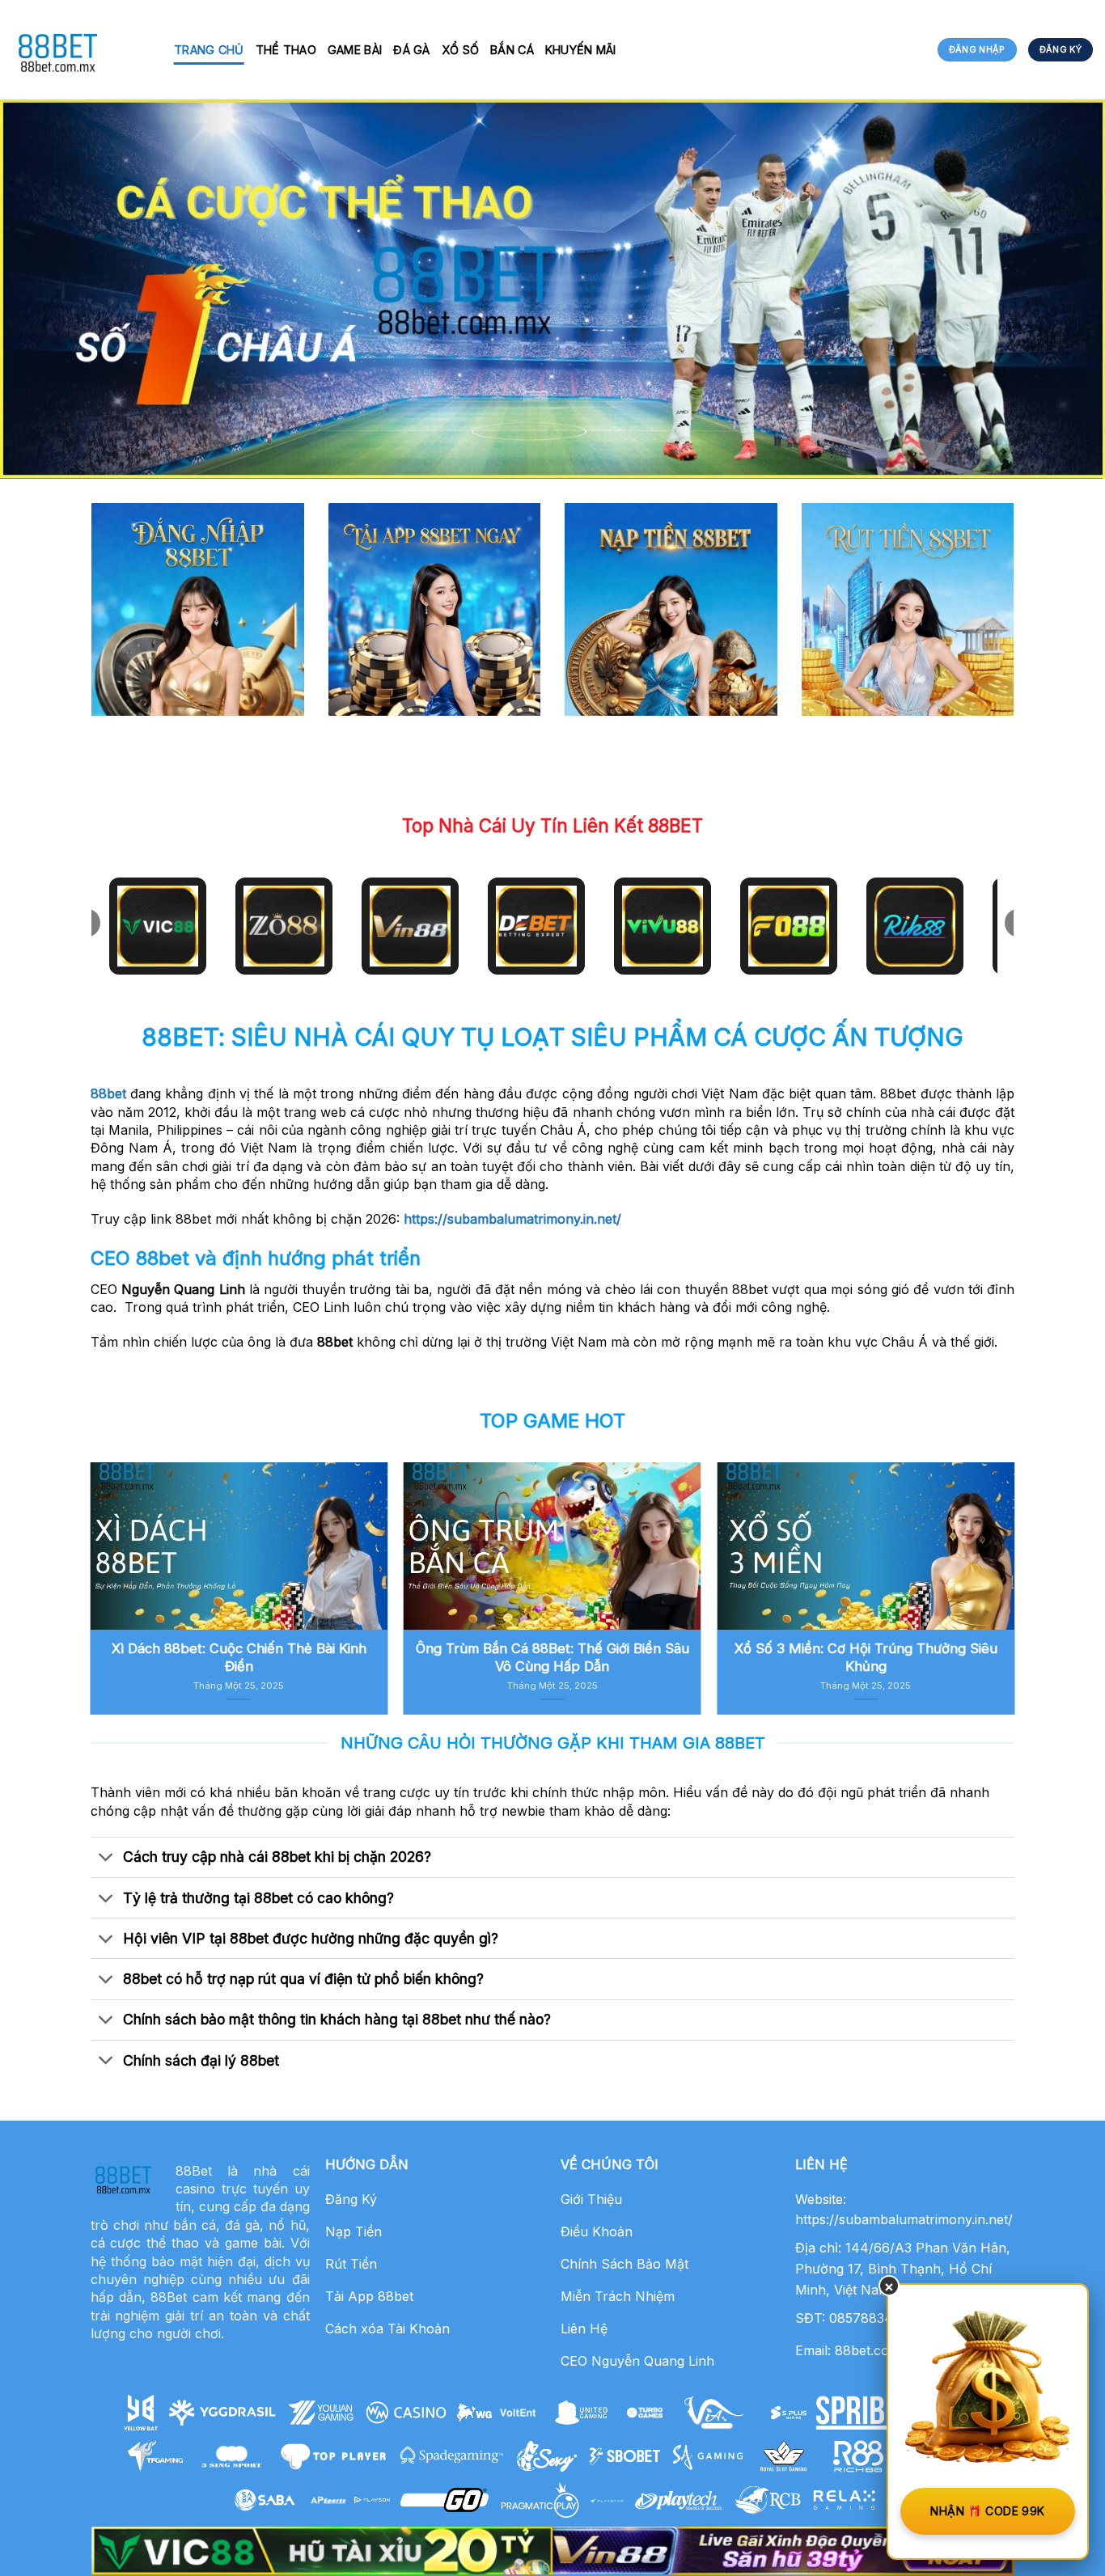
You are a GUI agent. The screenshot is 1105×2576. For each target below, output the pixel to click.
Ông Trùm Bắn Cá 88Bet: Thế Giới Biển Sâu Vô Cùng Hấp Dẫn (552, 1657)
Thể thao (286, 50)
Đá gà (411, 50)
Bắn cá (512, 50)
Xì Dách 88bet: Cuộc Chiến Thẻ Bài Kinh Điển (239, 1657)
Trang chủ (209, 50)
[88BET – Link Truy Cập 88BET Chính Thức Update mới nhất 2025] (81, 50)
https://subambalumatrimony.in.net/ (512, 1219)
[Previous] (121, 1549)
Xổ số (460, 50)
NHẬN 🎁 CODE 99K (987, 2511)
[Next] (984, 1549)
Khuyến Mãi (581, 50)
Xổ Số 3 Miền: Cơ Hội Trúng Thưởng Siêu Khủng (866, 1657)
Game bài (355, 50)
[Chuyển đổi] (106, 1859)
